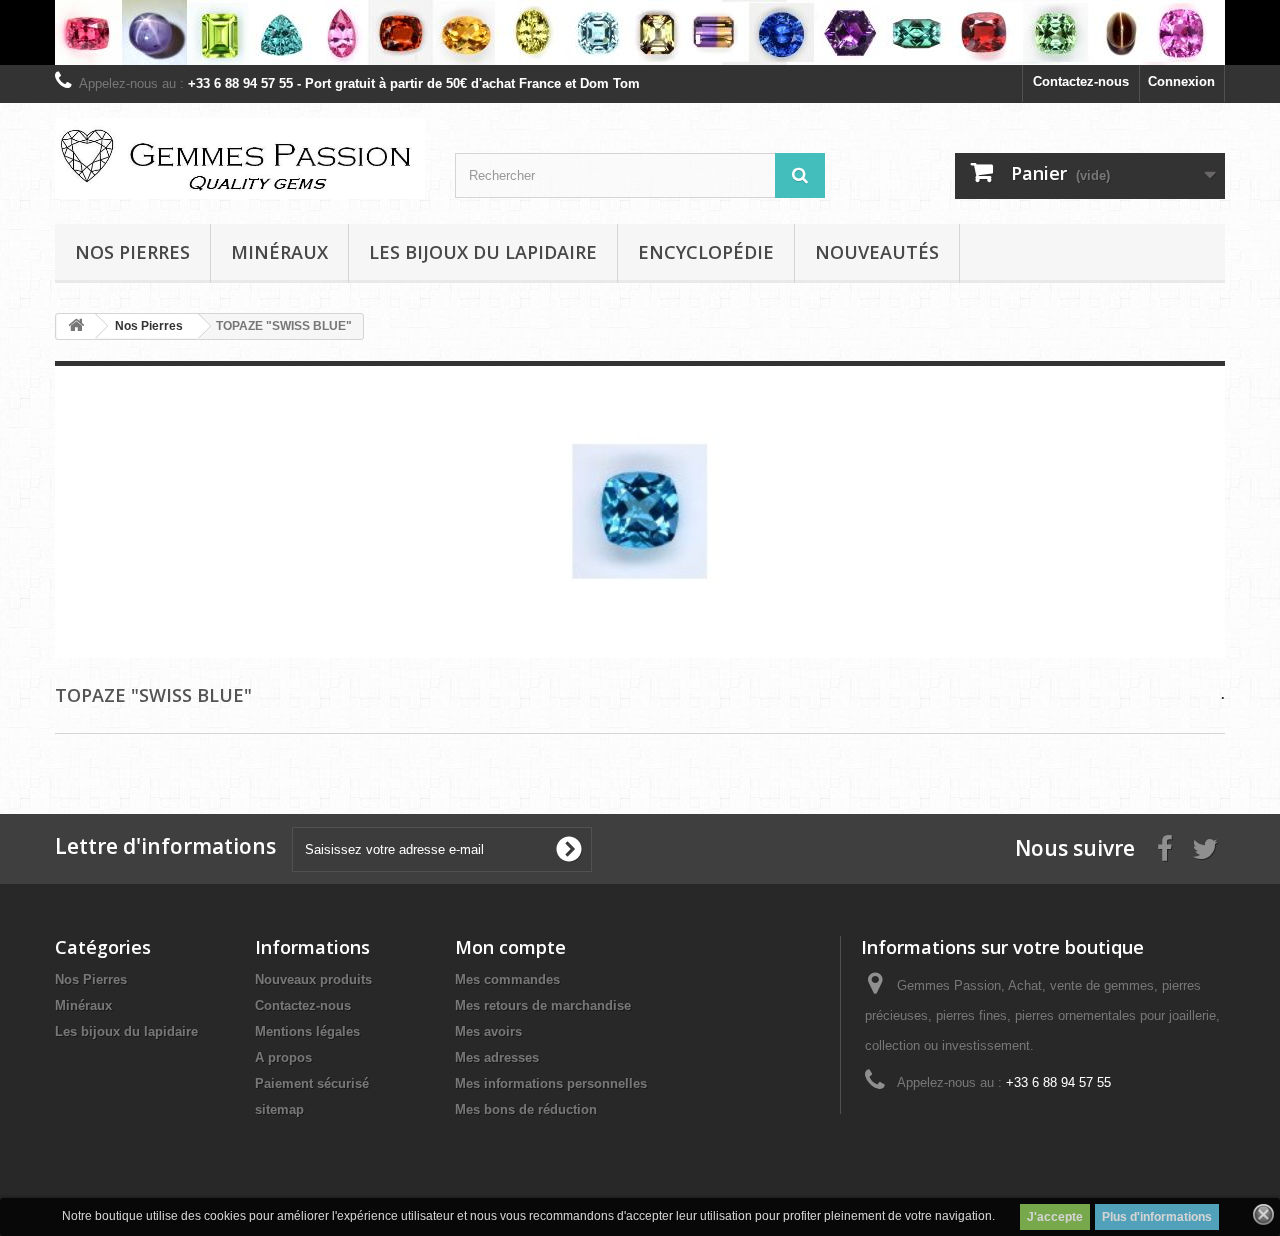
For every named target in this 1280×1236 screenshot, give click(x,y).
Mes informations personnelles (551, 1083)
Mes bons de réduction (526, 1109)
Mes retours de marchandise (543, 1005)
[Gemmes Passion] (240, 158)
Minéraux (279, 252)
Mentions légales (307, 1031)
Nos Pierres (91, 979)
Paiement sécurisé (312, 1083)
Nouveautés (877, 252)
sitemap (279, 1109)
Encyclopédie (706, 252)
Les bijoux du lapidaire (483, 252)
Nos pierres (132, 252)
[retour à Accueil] (76, 326)
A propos (283, 1057)
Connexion (1181, 81)
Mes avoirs (488, 1031)
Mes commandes (507, 979)
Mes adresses (497, 1057)
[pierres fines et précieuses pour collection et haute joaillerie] (640, 32)
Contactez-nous (1081, 81)
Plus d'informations (1157, 1217)
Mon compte (510, 947)
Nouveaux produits (313, 979)
